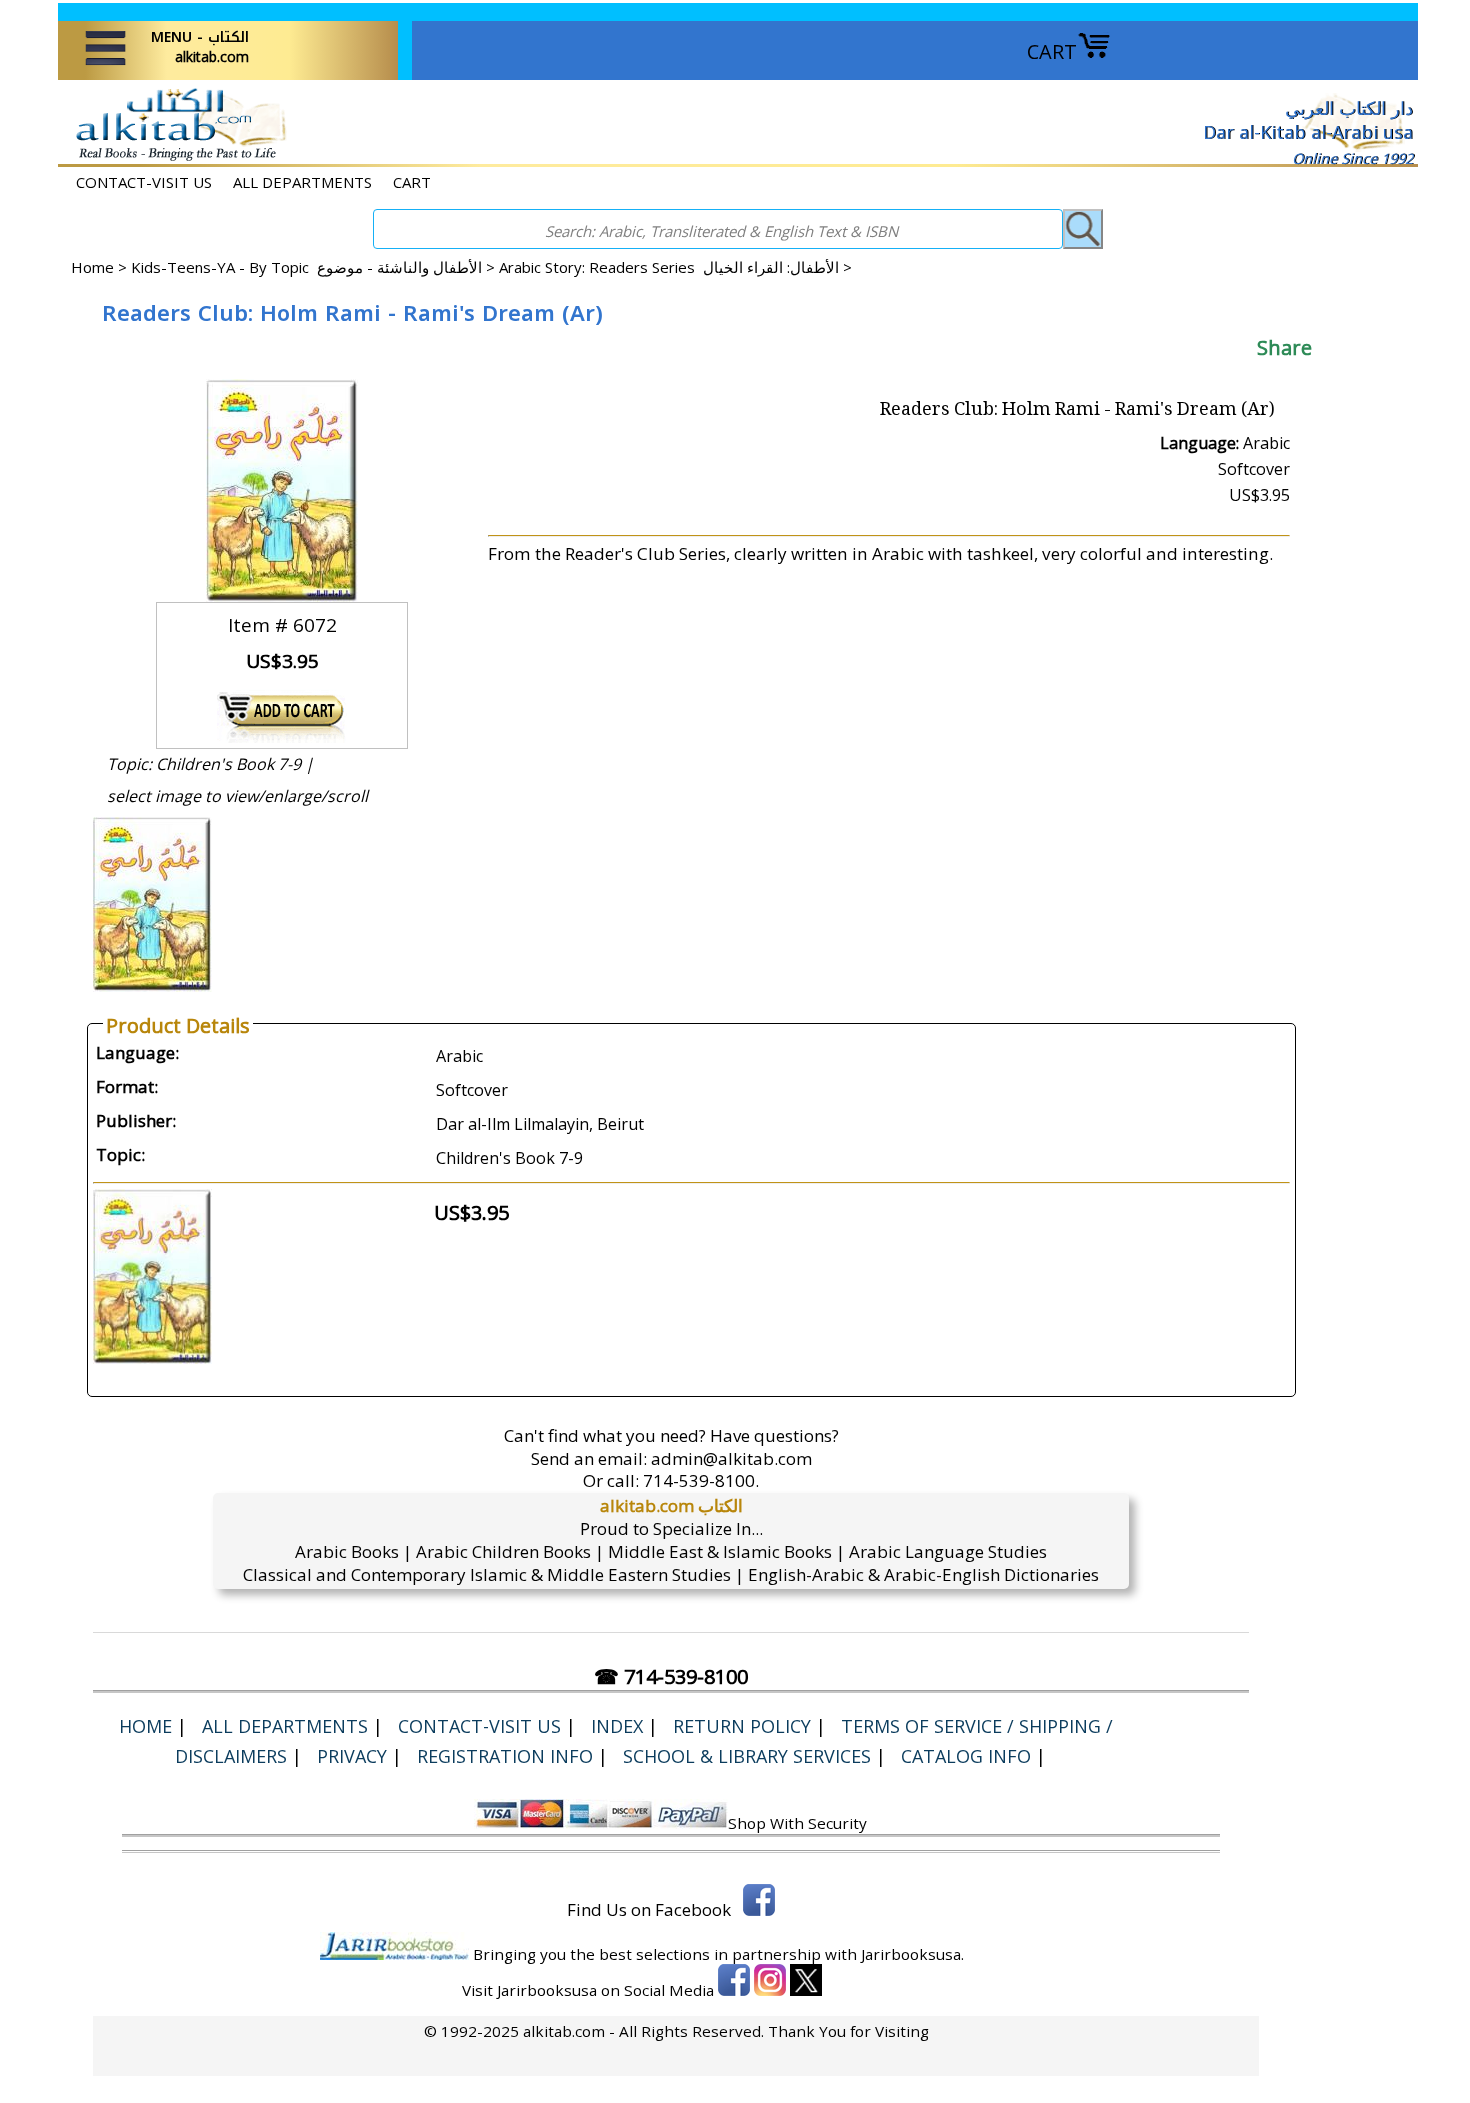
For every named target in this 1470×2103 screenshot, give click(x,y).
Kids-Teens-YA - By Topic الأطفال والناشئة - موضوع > (315, 267)
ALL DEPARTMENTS (302, 182)
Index (617, 1726)
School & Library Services (747, 1756)
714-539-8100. (701, 1480)
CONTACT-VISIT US (144, 182)
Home (92, 267)
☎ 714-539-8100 (671, 1676)
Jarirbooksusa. (912, 1954)
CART (1052, 51)
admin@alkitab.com (731, 1458)
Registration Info (505, 1756)
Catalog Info (966, 1756)
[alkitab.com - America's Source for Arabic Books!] (175, 158)
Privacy (352, 1756)
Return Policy (742, 1726)
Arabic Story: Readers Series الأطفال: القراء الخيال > (675, 267)
